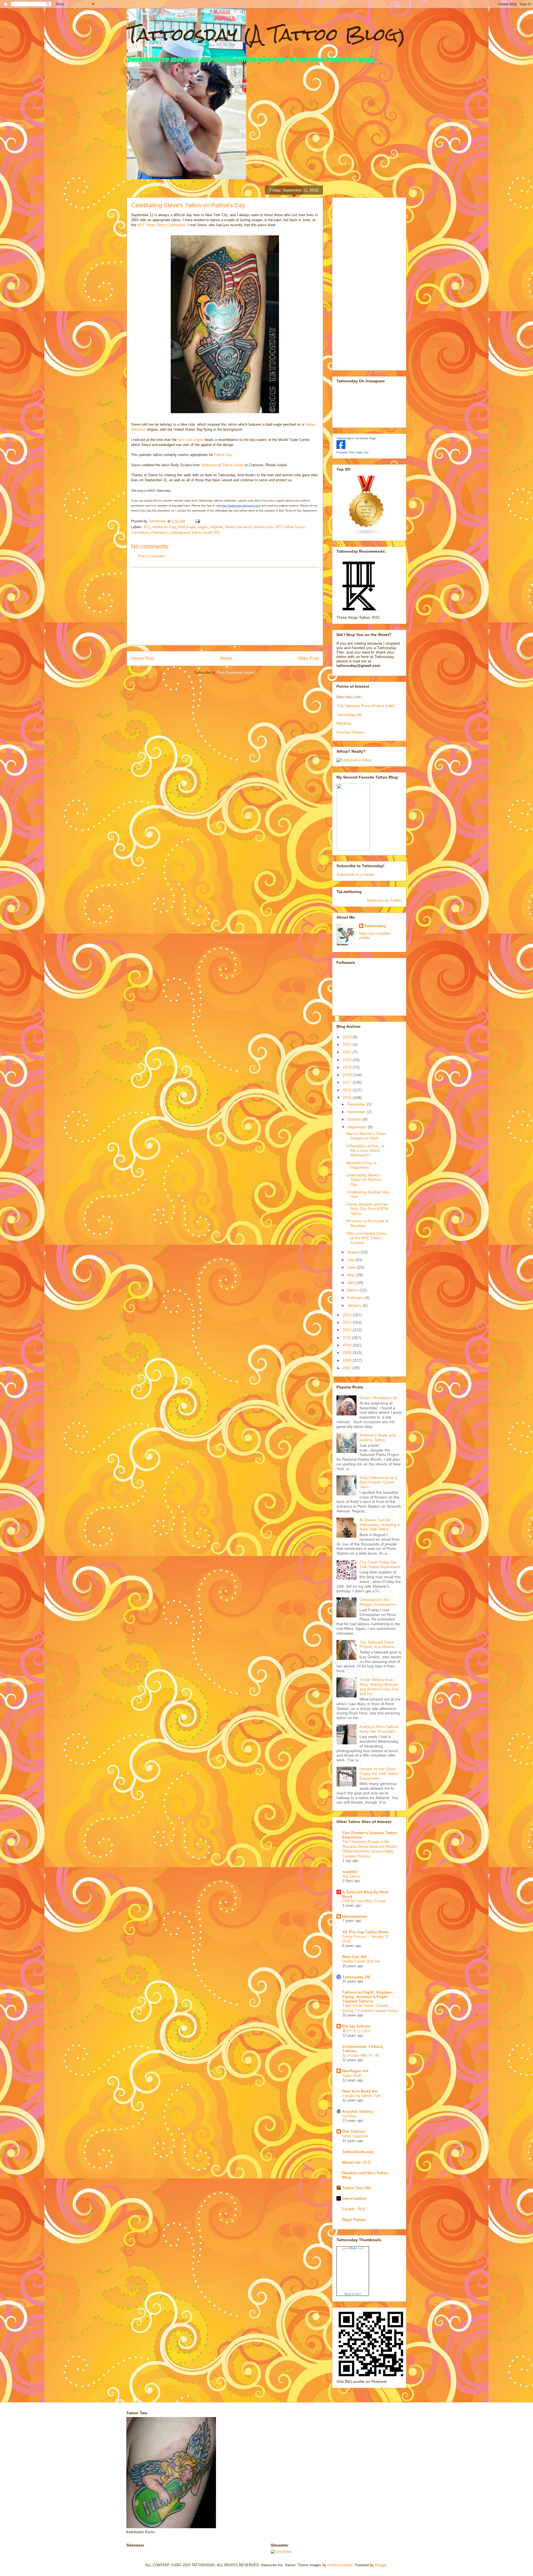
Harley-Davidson (238, 527)
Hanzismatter (355, 1916)
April (352, 1283)
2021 (348, 1052)
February (356, 1298)
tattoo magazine (355, 2136)
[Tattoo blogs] (366, 534)
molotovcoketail (340, 2565)
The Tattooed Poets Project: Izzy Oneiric (377, 1644)
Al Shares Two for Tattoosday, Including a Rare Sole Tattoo (380, 1525)
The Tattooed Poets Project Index (366, 706)
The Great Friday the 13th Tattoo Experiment (380, 1564)
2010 (348, 1345)
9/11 (147, 527)
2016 (348, 1090)
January (355, 1305)
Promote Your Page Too (352, 452)
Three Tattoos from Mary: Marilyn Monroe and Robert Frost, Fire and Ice (379, 1687)
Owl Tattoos (354, 2131)
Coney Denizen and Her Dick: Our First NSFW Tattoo (367, 1209)
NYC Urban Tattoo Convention (161, 225)
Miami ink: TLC (356, 2162)
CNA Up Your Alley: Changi (364, 1901)
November (357, 1112)
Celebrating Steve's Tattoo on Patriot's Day (364, 1180)
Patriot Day (223, 455)
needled (350, 1872)
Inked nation (354, 2198)
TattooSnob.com (358, 2152)
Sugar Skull (352, 2075)
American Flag (164, 527)
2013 (348, 1322)
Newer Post (143, 658)
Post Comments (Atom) (236, 673)
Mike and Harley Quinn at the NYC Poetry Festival (366, 1238)
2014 (348, 1315)
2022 (348, 1044)
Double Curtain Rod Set (361, 1961)
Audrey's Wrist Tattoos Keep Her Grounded (379, 1729)
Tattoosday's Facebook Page (356, 438)
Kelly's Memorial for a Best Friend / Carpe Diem (378, 1482)
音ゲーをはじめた (357, 2031)
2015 (348, 1098)
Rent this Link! (349, 697)
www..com (353, 2248)
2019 (348, 1067)
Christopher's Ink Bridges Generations (378, 1602)
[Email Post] (197, 521)
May (352, 1275)
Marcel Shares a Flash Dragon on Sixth (366, 1136)
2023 (348, 1037)
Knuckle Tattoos (350, 732)
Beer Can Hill (355, 1957)
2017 (348, 1082)
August (354, 1252)
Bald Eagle (187, 527)
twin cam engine (191, 440)
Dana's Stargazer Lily (378, 1398)
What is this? (353, 2294)
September (358, 1127)
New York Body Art (360, 2091)
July (351, 1260)
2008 (348, 1360)
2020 (348, 1060)
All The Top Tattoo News (365, 1932)
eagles (203, 527)
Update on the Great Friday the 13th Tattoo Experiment (379, 1774)
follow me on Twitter (384, 900)
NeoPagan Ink (355, 2071)
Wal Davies (351, 1876)
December (357, 1104)
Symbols (349, 2116)
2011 (347, 1338)
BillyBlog (344, 723)
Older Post (308, 658)
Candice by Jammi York (361, 2096)
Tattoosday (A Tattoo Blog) (266, 34)
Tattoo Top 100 (356, 2188)
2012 (348, 1330)
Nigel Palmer (354, 2220)
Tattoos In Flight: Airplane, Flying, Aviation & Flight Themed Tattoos (368, 1997)
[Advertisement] (225, 606)
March (353, 1290)
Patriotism (159, 533)
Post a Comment (152, 556)
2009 (348, 1353)
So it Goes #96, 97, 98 (360, 2055)
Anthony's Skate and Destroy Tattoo (378, 1437)
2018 (348, 1075)
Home (226, 658)
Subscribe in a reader (355, 874)
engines (217, 527)
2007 (348, 1368)
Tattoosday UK (349, 715)
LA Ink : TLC (354, 2209)
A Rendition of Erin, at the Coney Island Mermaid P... (365, 1151)
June (352, 1267)
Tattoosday (375, 926)
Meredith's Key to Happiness (361, 1165)
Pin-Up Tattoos (356, 2026)
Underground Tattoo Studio (222, 465)
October (355, 1119)
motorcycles (264, 527)
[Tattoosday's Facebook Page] (341, 448)
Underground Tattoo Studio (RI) (195, 533)
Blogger (381, 2565)
